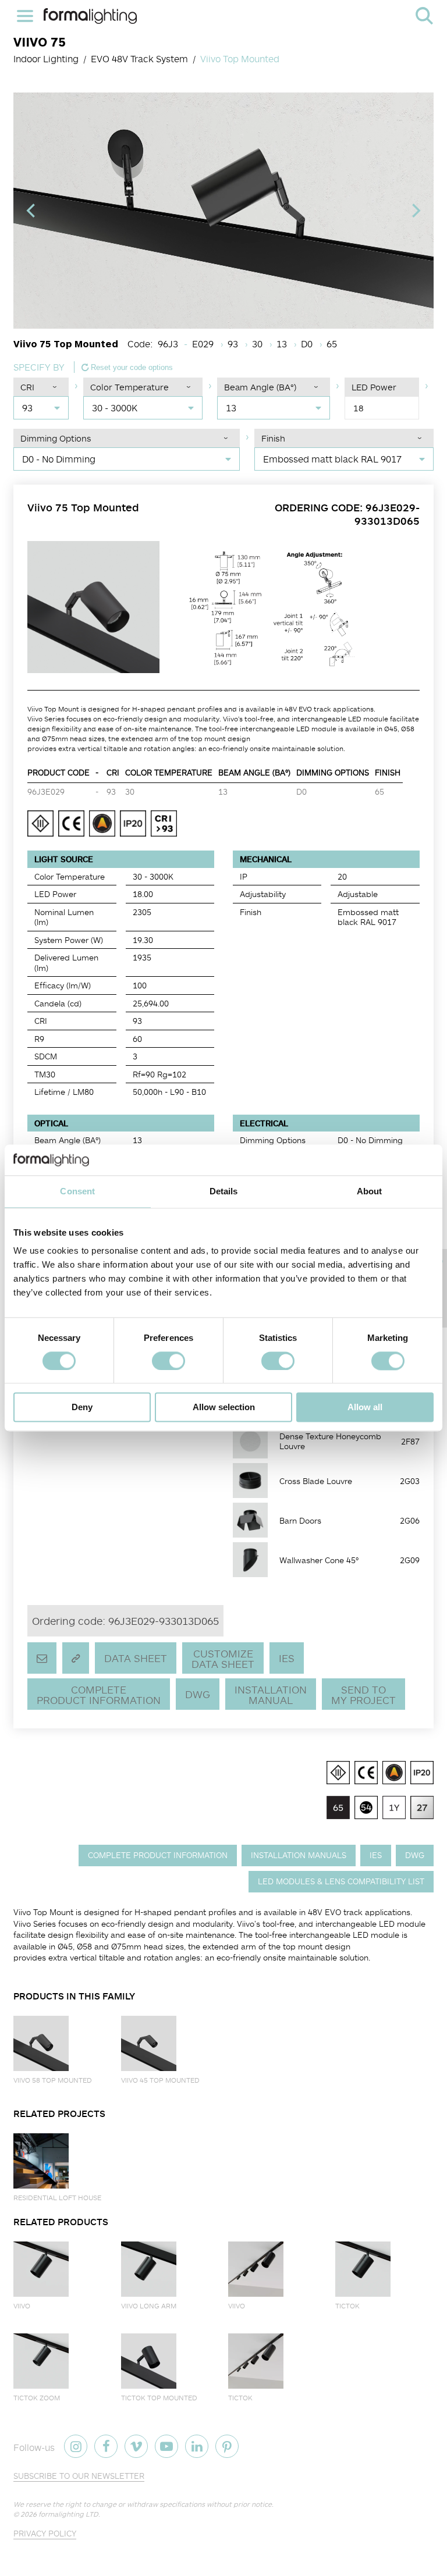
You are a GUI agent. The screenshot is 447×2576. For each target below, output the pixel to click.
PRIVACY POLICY (45, 2533)
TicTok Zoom (37, 2398)
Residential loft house (57, 2198)
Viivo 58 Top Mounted (53, 2080)
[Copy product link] (76, 1658)
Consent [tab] (77, 1191)
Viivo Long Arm (149, 2306)
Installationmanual (271, 1695)
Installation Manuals (299, 1855)
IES (287, 1658)
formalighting (90, 16)
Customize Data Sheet (223, 1659)
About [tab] (370, 1191)
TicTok (347, 2306)
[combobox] (41, 408)
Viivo (22, 2306)
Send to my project (363, 1695)
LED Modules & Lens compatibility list (341, 1881)
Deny (82, 1408)
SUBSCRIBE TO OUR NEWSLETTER (79, 2476)
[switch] (168, 1361)
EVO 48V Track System (139, 59)
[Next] (415, 211)
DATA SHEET (136, 1658)
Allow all (365, 1408)
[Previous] (32, 211)
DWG (198, 1694)
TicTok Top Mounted (159, 2398)
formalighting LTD (68, 2514)
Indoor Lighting (46, 59)
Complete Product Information (99, 1695)
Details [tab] (224, 1191)
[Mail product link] (42, 1658)
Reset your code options (131, 367)
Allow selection (224, 1408)
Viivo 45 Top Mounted (160, 2080)
